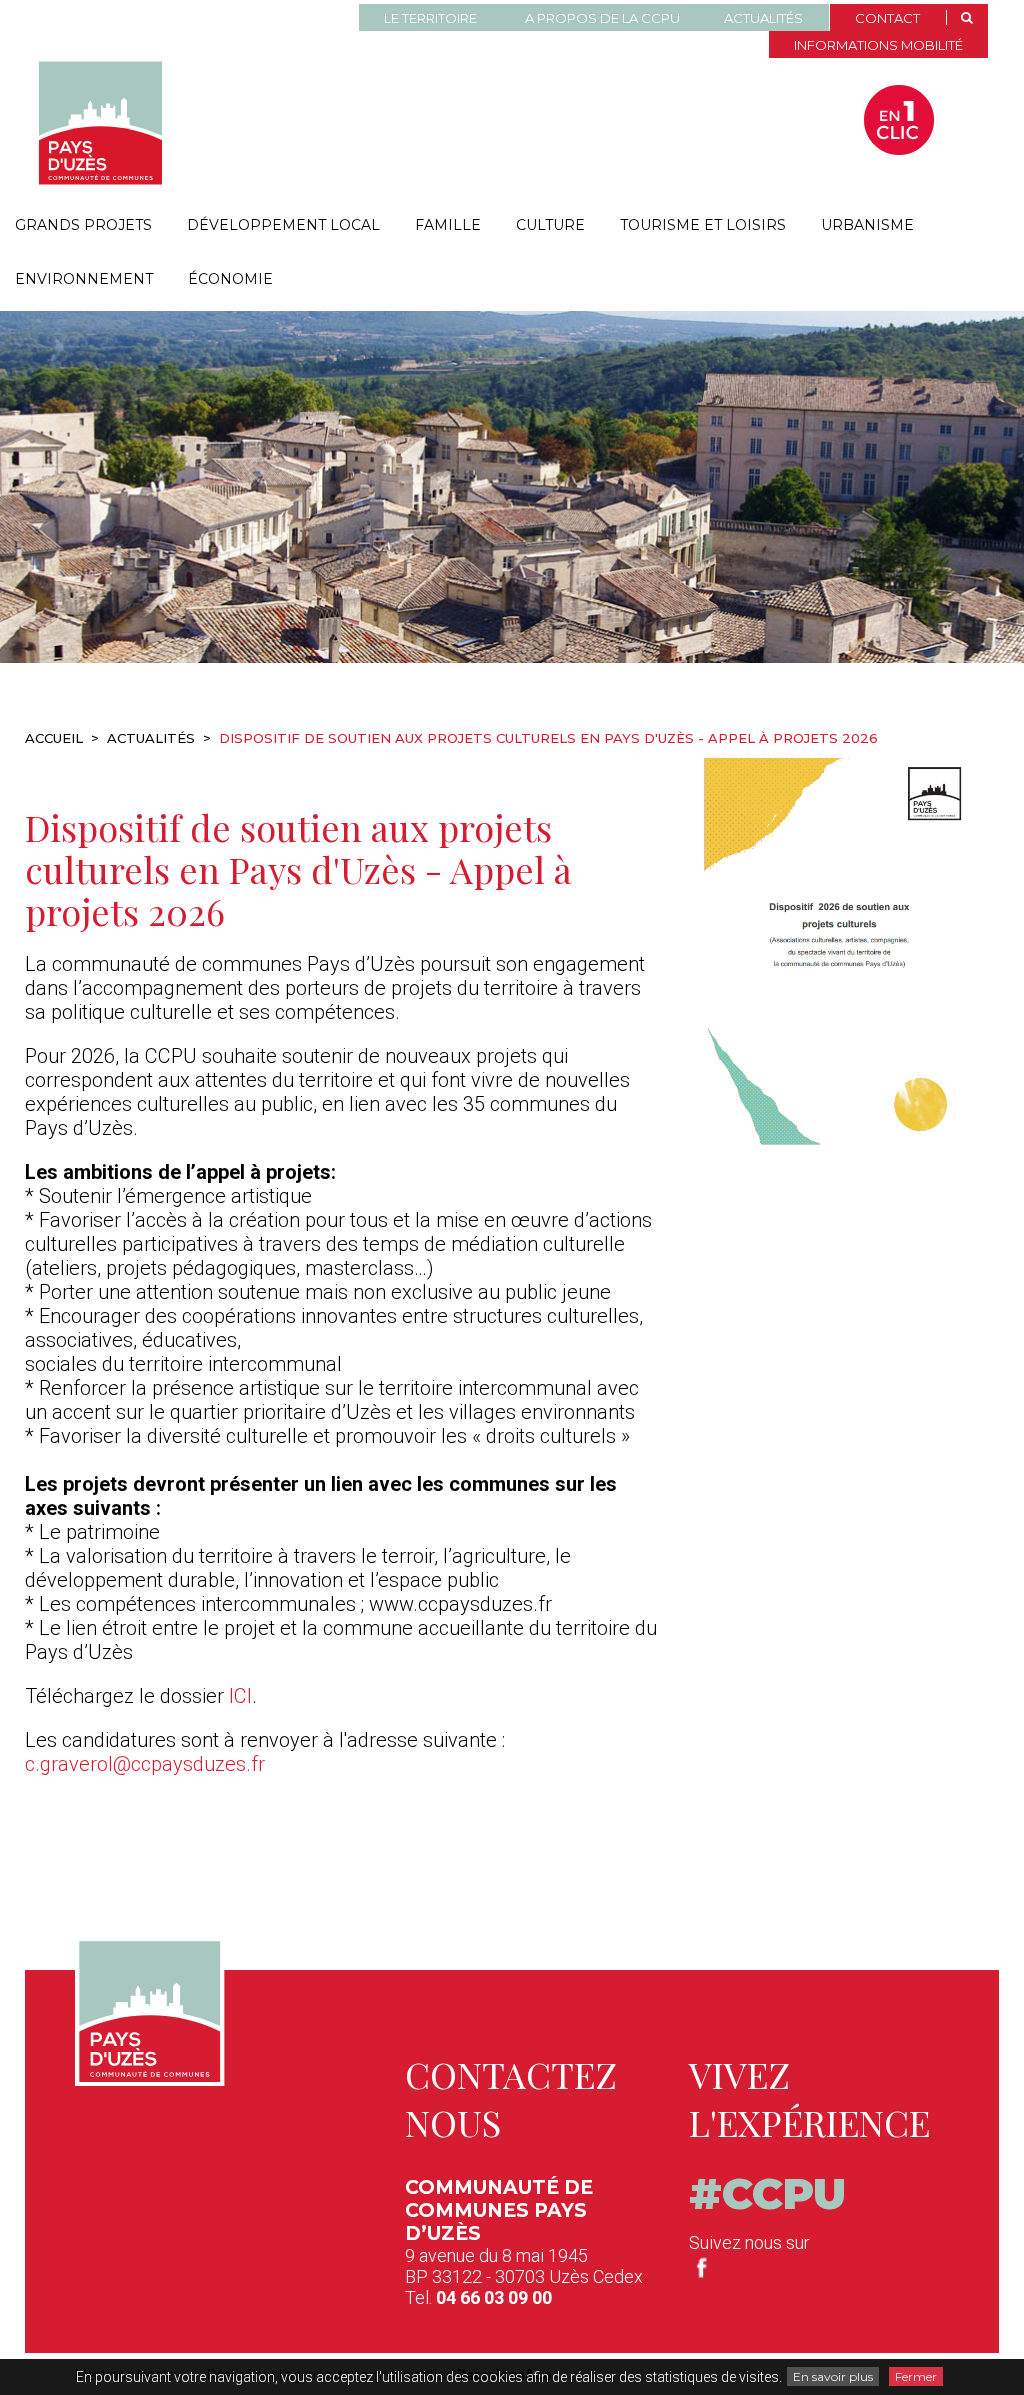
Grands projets (83, 225)
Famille (448, 225)
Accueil (54, 738)
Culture (550, 225)
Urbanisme (867, 225)
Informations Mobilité (878, 45)
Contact (887, 18)
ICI (240, 1696)
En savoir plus (833, 2376)
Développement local (283, 225)
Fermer (916, 2376)
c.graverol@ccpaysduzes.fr (145, 1764)
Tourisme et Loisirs (703, 225)
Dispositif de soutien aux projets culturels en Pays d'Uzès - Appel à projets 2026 (298, 869)
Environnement (84, 279)
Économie (230, 279)
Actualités (763, 18)
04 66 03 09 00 (494, 2297)
